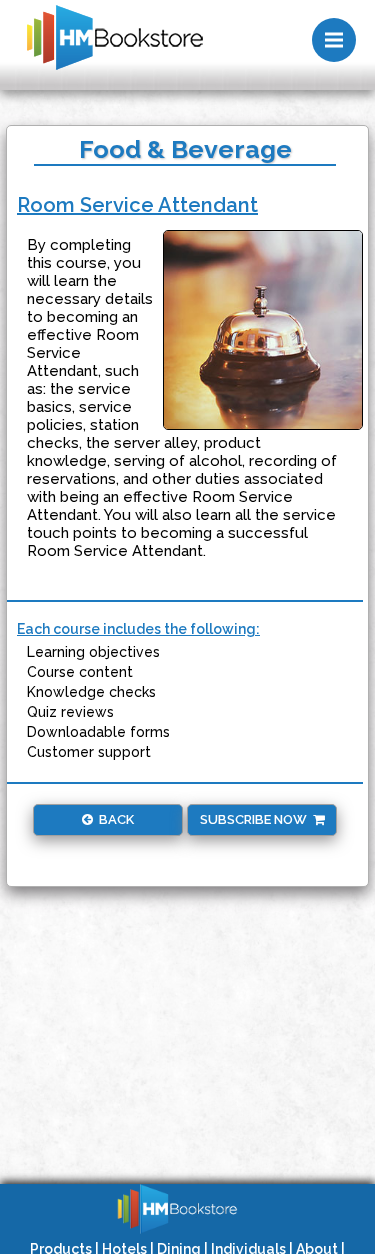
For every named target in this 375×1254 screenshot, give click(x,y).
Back (113, 819)
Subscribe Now (256, 819)
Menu (334, 40)
